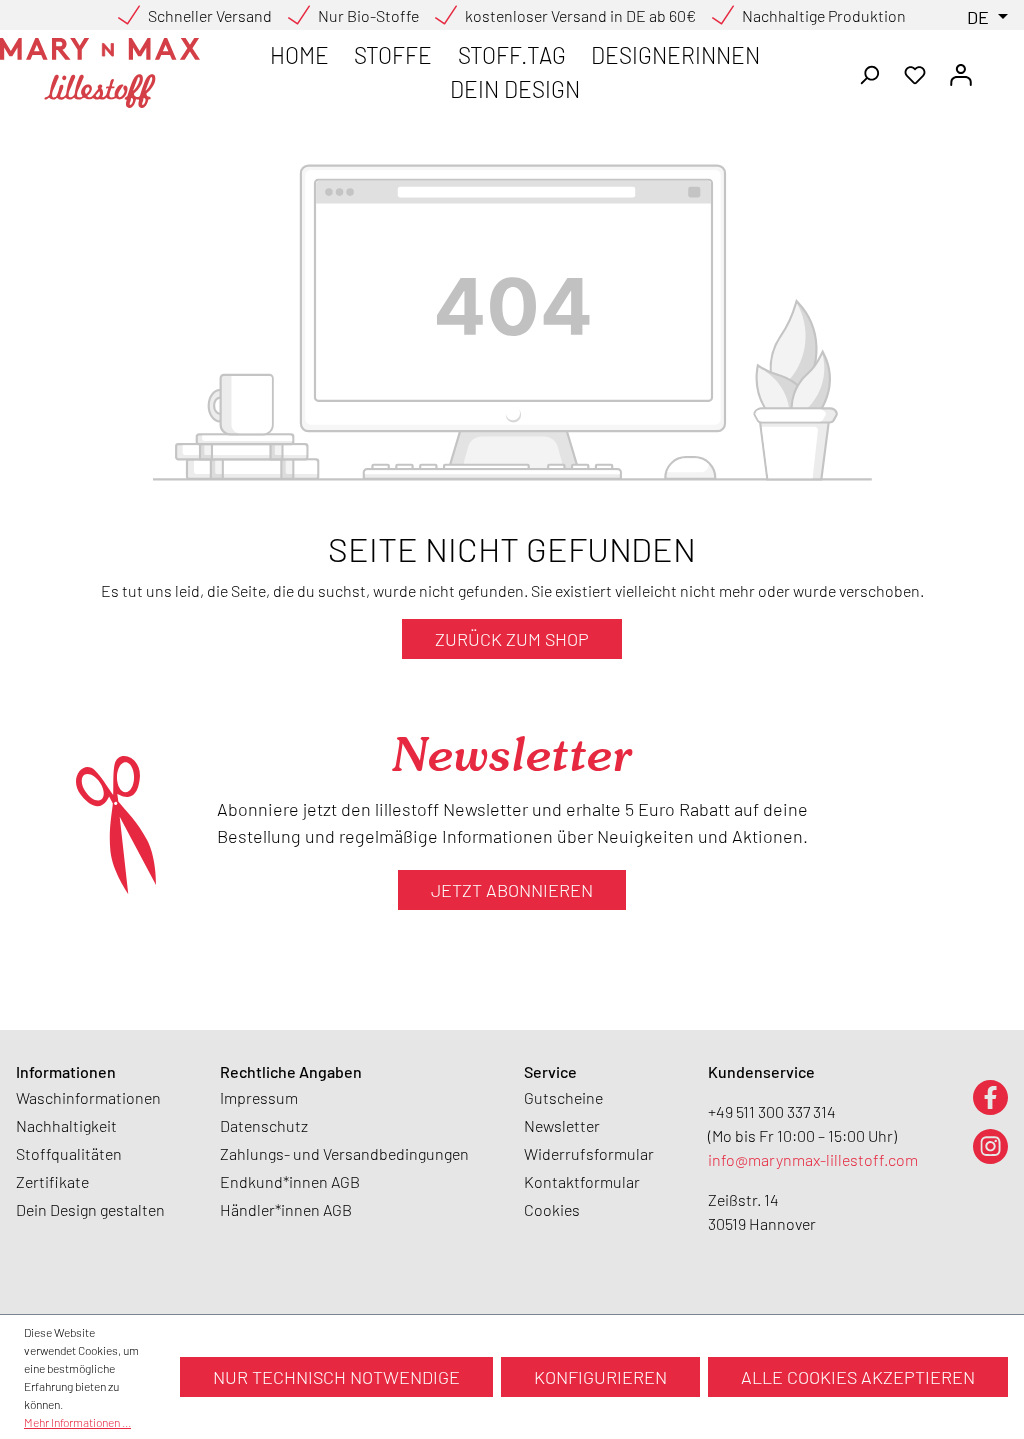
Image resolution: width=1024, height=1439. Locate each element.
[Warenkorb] (996, 68)
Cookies (552, 1209)
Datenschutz (264, 1125)
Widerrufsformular (589, 1153)
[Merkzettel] (915, 73)
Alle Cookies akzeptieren (858, 1377)
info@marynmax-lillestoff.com (813, 1159)
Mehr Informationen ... (77, 1422)
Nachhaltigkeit (66, 1125)
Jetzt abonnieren (512, 890)
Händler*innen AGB (286, 1209)
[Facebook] (990, 1096)
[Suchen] (869, 73)
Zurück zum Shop (512, 639)
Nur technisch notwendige (336, 1377)
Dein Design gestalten (90, 1209)
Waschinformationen (88, 1097)
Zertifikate (52, 1181)
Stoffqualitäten (69, 1153)
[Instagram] (990, 1145)
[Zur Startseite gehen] (100, 73)
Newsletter (562, 1125)
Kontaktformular (582, 1181)
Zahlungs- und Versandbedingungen (344, 1153)
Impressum (259, 1097)
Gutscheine (563, 1097)
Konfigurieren (600, 1377)
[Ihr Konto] (961, 73)
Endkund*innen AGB (290, 1181)
